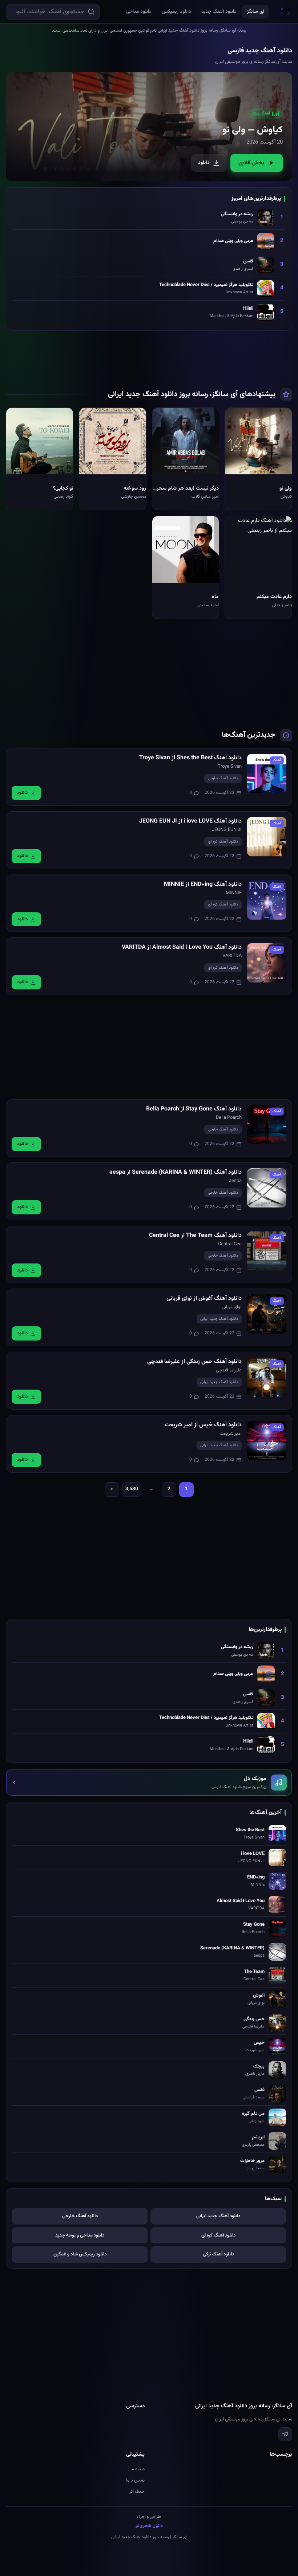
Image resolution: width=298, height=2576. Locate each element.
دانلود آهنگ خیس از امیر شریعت (203, 1425)
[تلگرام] (285, 2434)
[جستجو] (91, 12)
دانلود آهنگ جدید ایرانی (219, 1319)
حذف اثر (137, 2492)
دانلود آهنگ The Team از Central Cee (195, 1236)
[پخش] (281, 463)
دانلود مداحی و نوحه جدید (80, 2235)
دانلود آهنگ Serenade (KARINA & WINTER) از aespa (176, 1172)
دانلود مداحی (139, 12)
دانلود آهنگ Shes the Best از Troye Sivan (190, 758)
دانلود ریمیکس (176, 12)
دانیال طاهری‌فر (149, 2526)
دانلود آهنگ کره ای (223, 842)
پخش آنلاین (251, 163)
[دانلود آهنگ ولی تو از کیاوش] (149, 127)
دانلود (204, 163)
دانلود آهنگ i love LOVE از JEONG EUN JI (190, 821)
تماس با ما (135, 2480)
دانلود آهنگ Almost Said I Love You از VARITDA (182, 947)
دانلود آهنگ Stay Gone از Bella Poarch (194, 1109)
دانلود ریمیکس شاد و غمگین (80, 2254)
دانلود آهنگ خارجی (223, 778)
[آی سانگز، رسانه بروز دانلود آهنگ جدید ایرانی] (285, 12)
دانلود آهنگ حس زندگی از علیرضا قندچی (194, 1362)
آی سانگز (255, 12)
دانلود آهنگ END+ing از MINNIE (203, 885)
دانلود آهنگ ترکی (218, 2254)
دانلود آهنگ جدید (219, 12)
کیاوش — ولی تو (253, 130)
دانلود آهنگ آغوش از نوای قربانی (204, 1299)
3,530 (132, 1489)
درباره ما (138, 2469)
